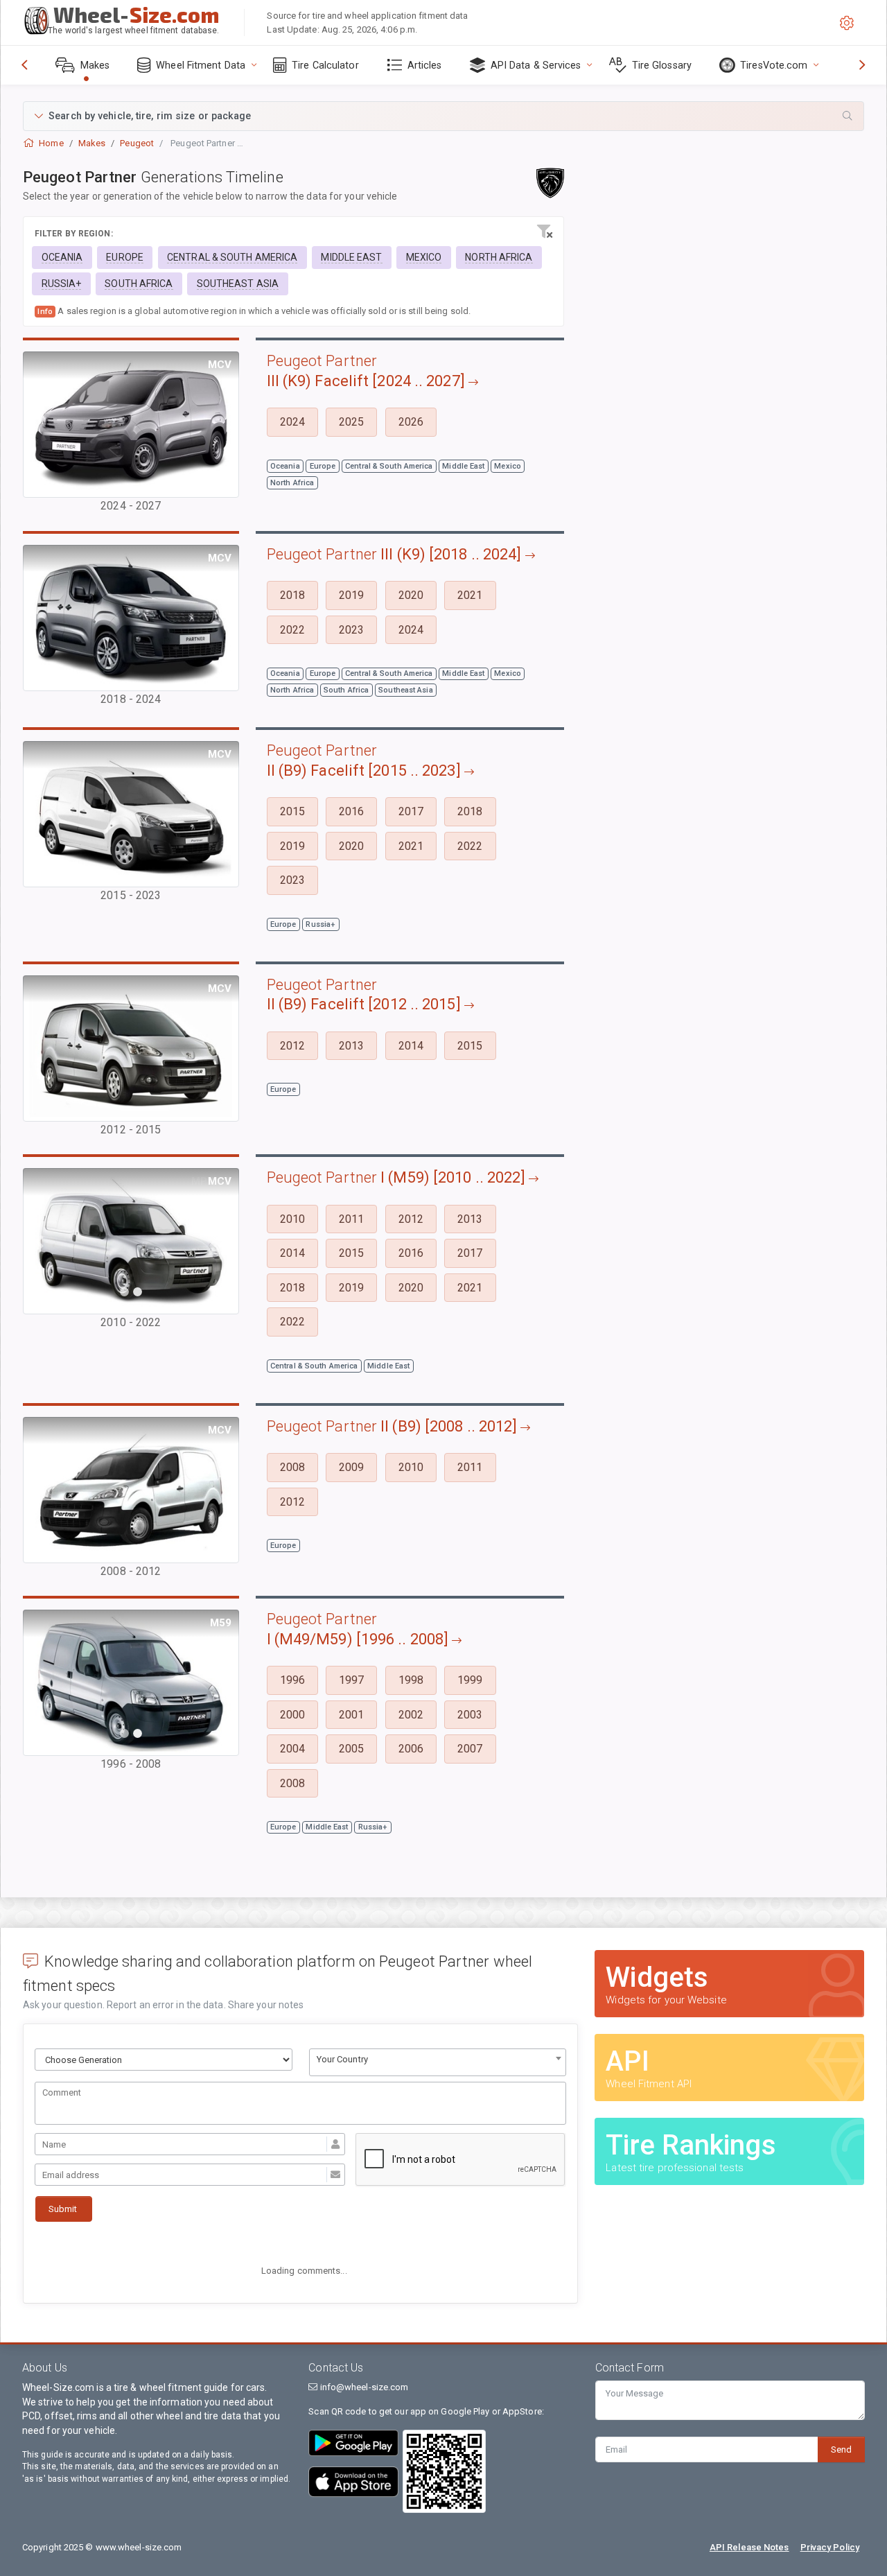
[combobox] (438, 2062)
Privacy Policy (830, 2547)
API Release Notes (749, 2547)
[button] (443, 116)
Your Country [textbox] (342, 2059)
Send (841, 2449)
